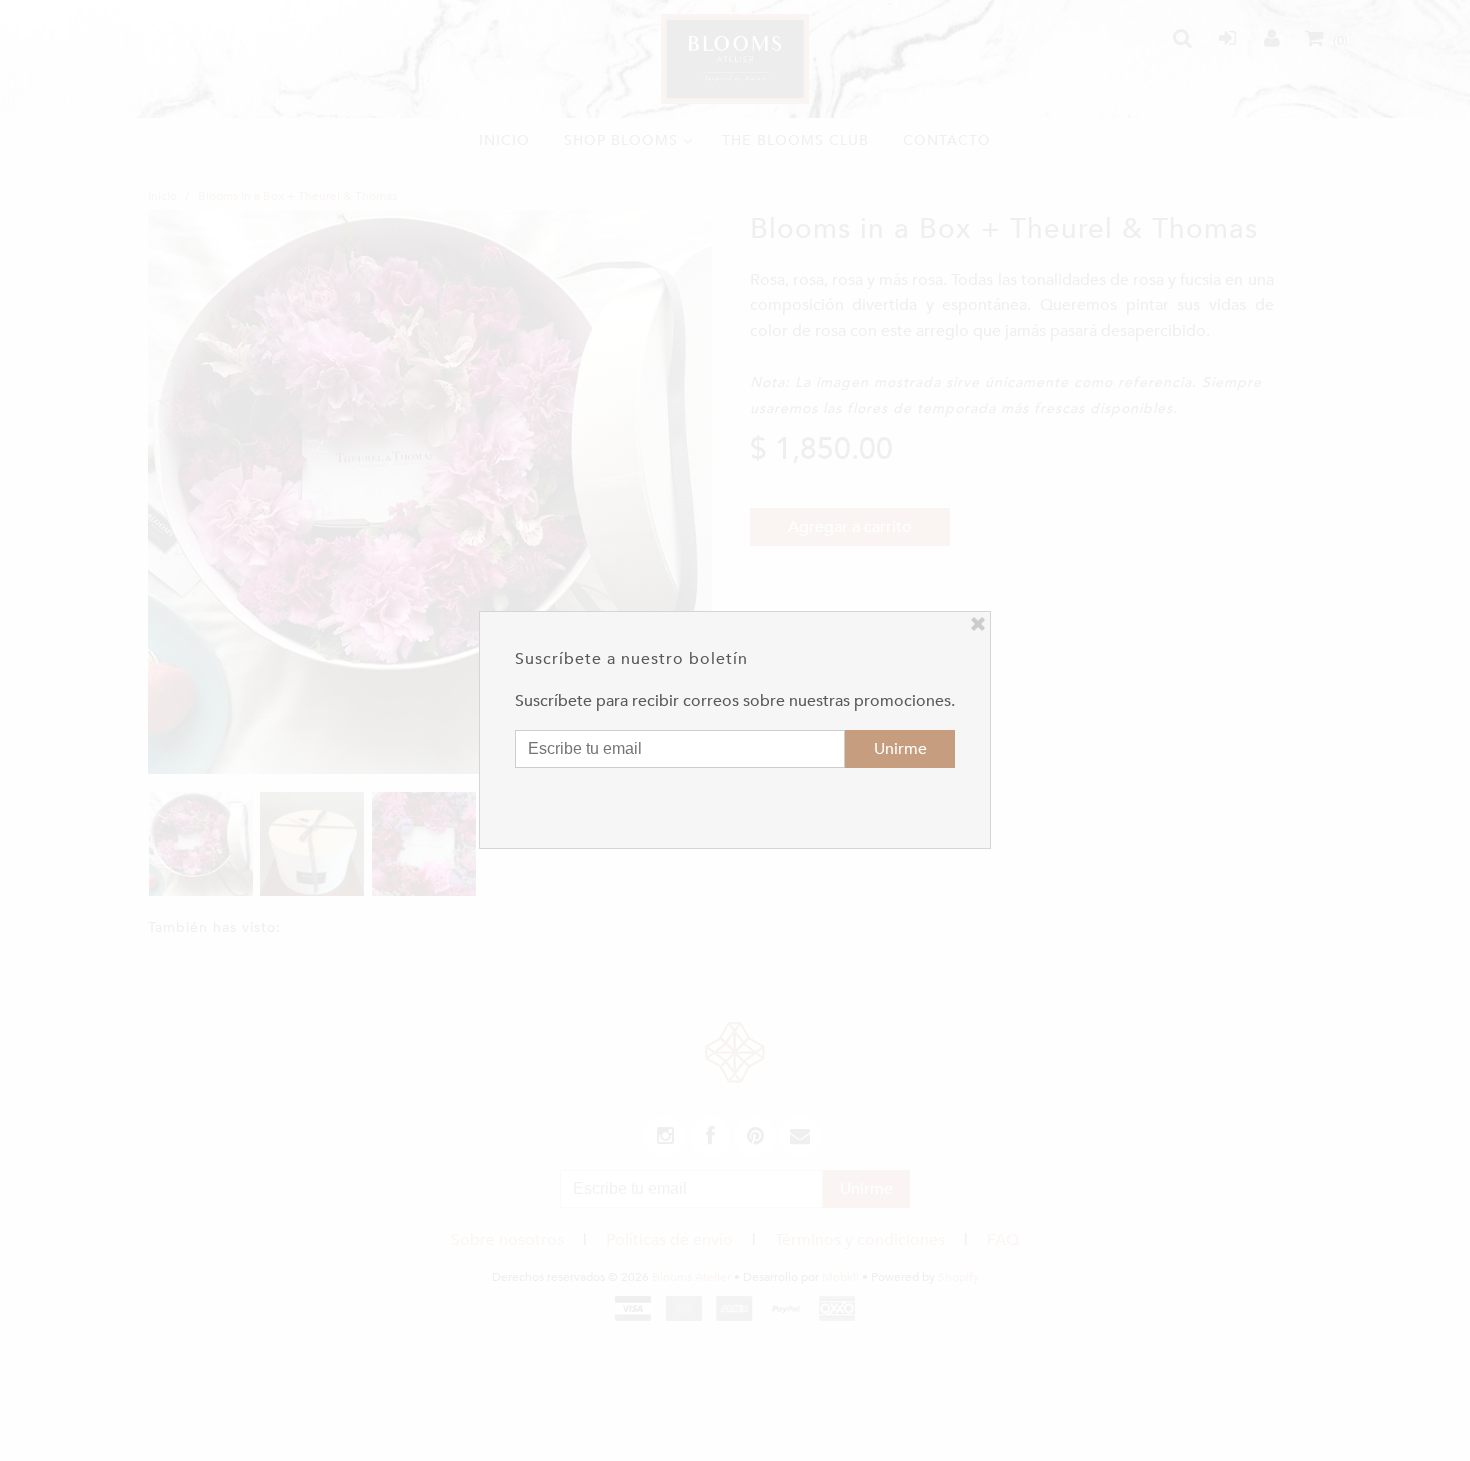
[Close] (978, 624)
